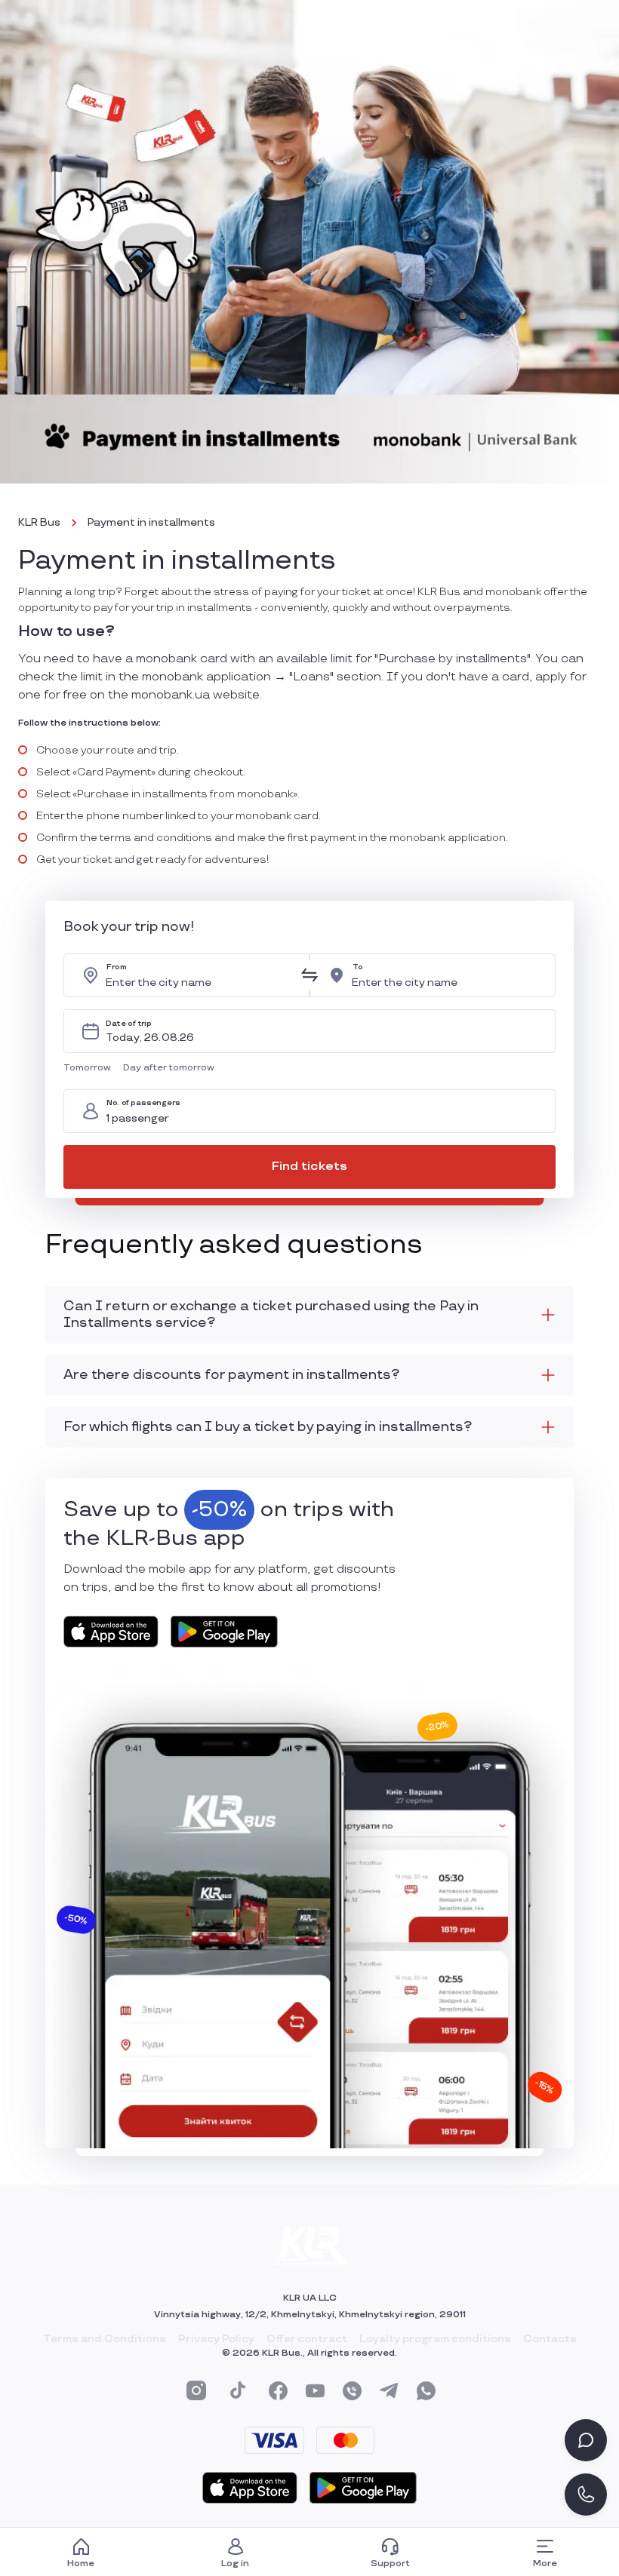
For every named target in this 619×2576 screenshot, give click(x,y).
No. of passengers (143, 1102)
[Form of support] (586, 2440)
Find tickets (309, 1167)
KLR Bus (39, 522)
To (358, 967)
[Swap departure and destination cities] (309, 975)
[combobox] (199, 975)
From (117, 967)
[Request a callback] (586, 2495)
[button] (90, 1068)
